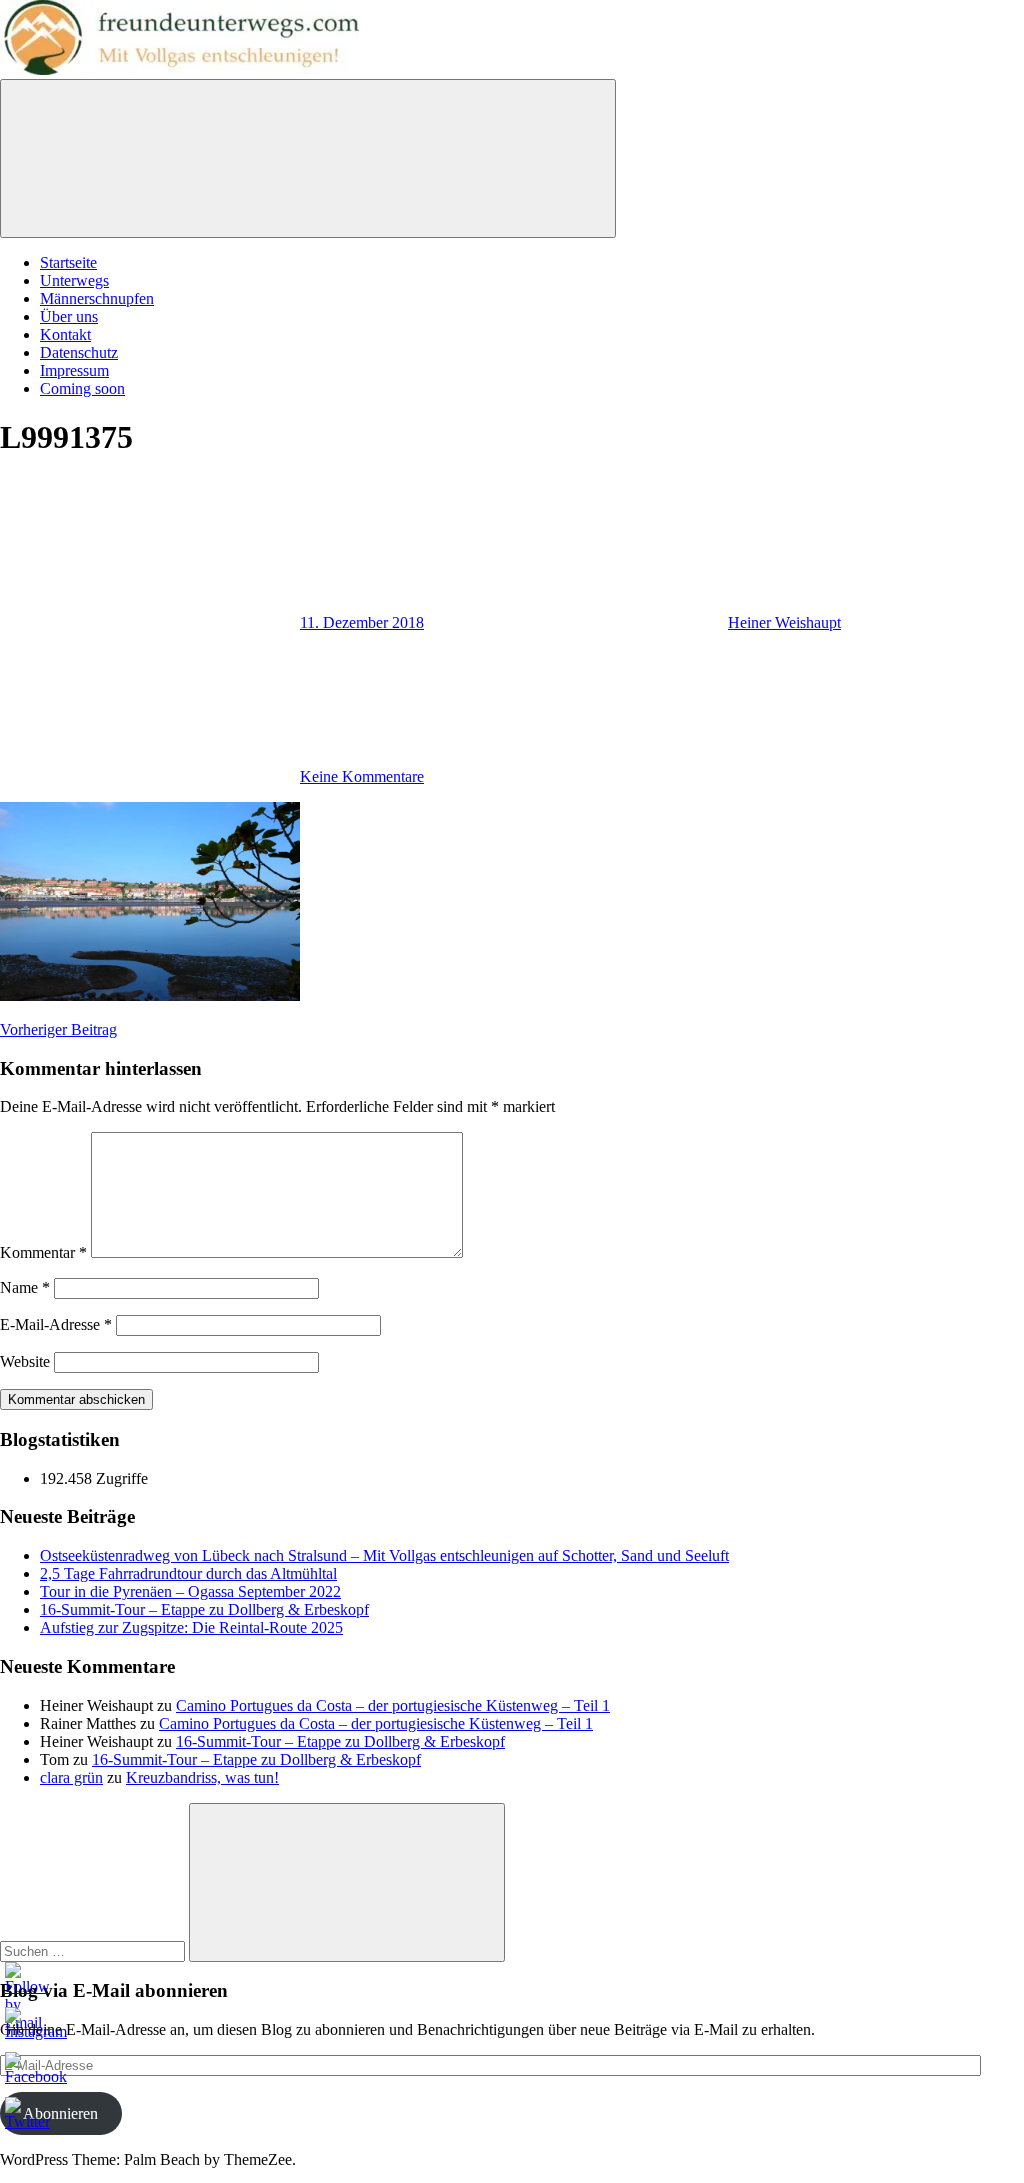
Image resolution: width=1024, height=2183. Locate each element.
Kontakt (65, 334)
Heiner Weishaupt (784, 622)
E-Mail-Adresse (56, 1324)
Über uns (69, 316)
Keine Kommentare (362, 776)
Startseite (68, 262)
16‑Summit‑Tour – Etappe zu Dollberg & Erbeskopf (204, 1609)
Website (25, 1361)
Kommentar (43, 1252)
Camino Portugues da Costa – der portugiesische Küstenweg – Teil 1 (393, 1705)
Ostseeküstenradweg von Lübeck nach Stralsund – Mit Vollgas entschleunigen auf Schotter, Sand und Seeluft (384, 1555)
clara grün (71, 1777)
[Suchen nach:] (94, 1950)
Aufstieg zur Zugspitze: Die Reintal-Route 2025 (191, 1627)
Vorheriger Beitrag (58, 1029)
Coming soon (82, 388)
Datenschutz (79, 352)
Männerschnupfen (97, 298)
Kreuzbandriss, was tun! (202, 1777)
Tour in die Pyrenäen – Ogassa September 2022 (190, 1591)
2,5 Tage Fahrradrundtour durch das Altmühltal (188, 1573)
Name (25, 1287)
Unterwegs (74, 280)
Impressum (74, 370)
